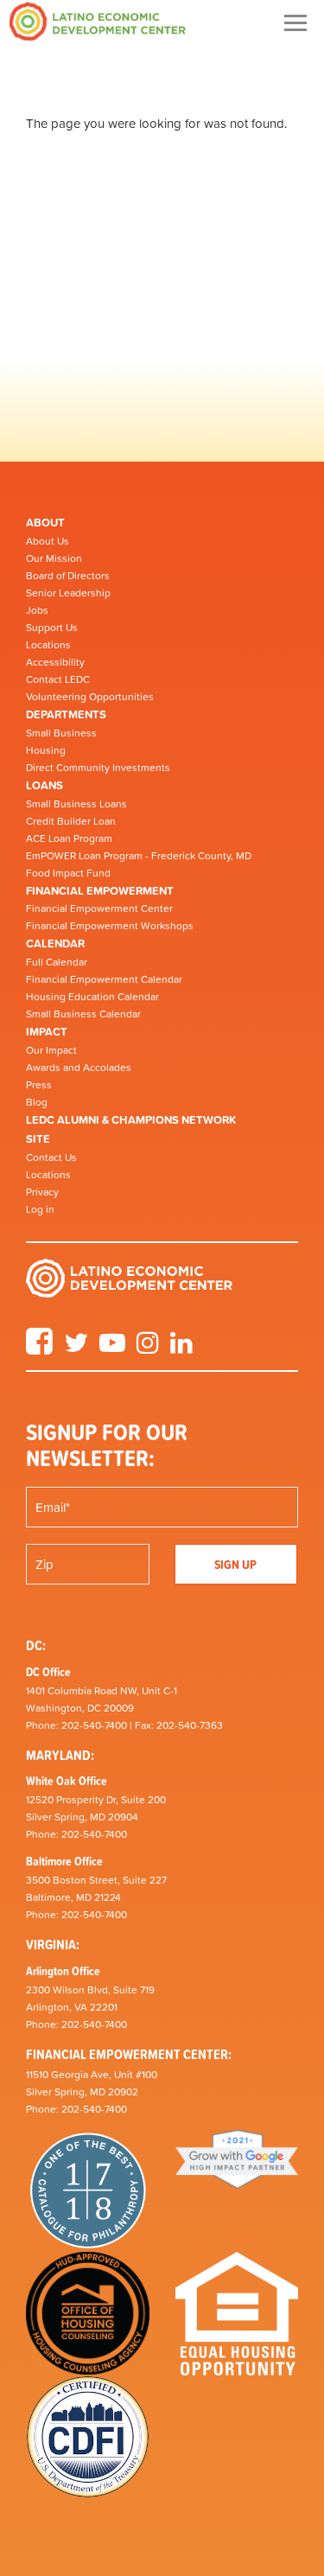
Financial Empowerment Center (99, 909)
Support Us (52, 628)
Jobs (37, 610)
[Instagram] (148, 1349)
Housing (46, 750)
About (45, 523)
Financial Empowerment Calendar (104, 979)
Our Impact (51, 1050)
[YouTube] (112, 1349)
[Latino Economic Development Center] (98, 21)
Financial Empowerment (100, 891)
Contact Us (51, 1157)
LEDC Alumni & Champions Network (131, 1120)
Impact (47, 1032)
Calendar (55, 944)
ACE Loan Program (69, 838)
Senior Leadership (68, 593)
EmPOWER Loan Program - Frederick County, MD (139, 856)
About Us (48, 541)
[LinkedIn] (181, 1349)
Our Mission (54, 558)
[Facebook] (39, 1349)
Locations (48, 645)
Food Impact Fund (68, 873)
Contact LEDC (58, 679)
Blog (37, 1102)
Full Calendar (57, 962)
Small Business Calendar (83, 1014)
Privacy (42, 1192)
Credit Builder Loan (71, 821)
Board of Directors (68, 576)
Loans (44, 785)
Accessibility (55, 662)
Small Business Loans (76, 804)
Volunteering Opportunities (90, 697)
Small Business (61, 733)
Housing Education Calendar (92, 997)
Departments (66, 714)
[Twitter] (76, 1349)
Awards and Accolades (79, 1068)
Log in (40, 1209)
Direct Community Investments (98, 768)
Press (39, 1085)
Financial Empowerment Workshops (110, 926)
